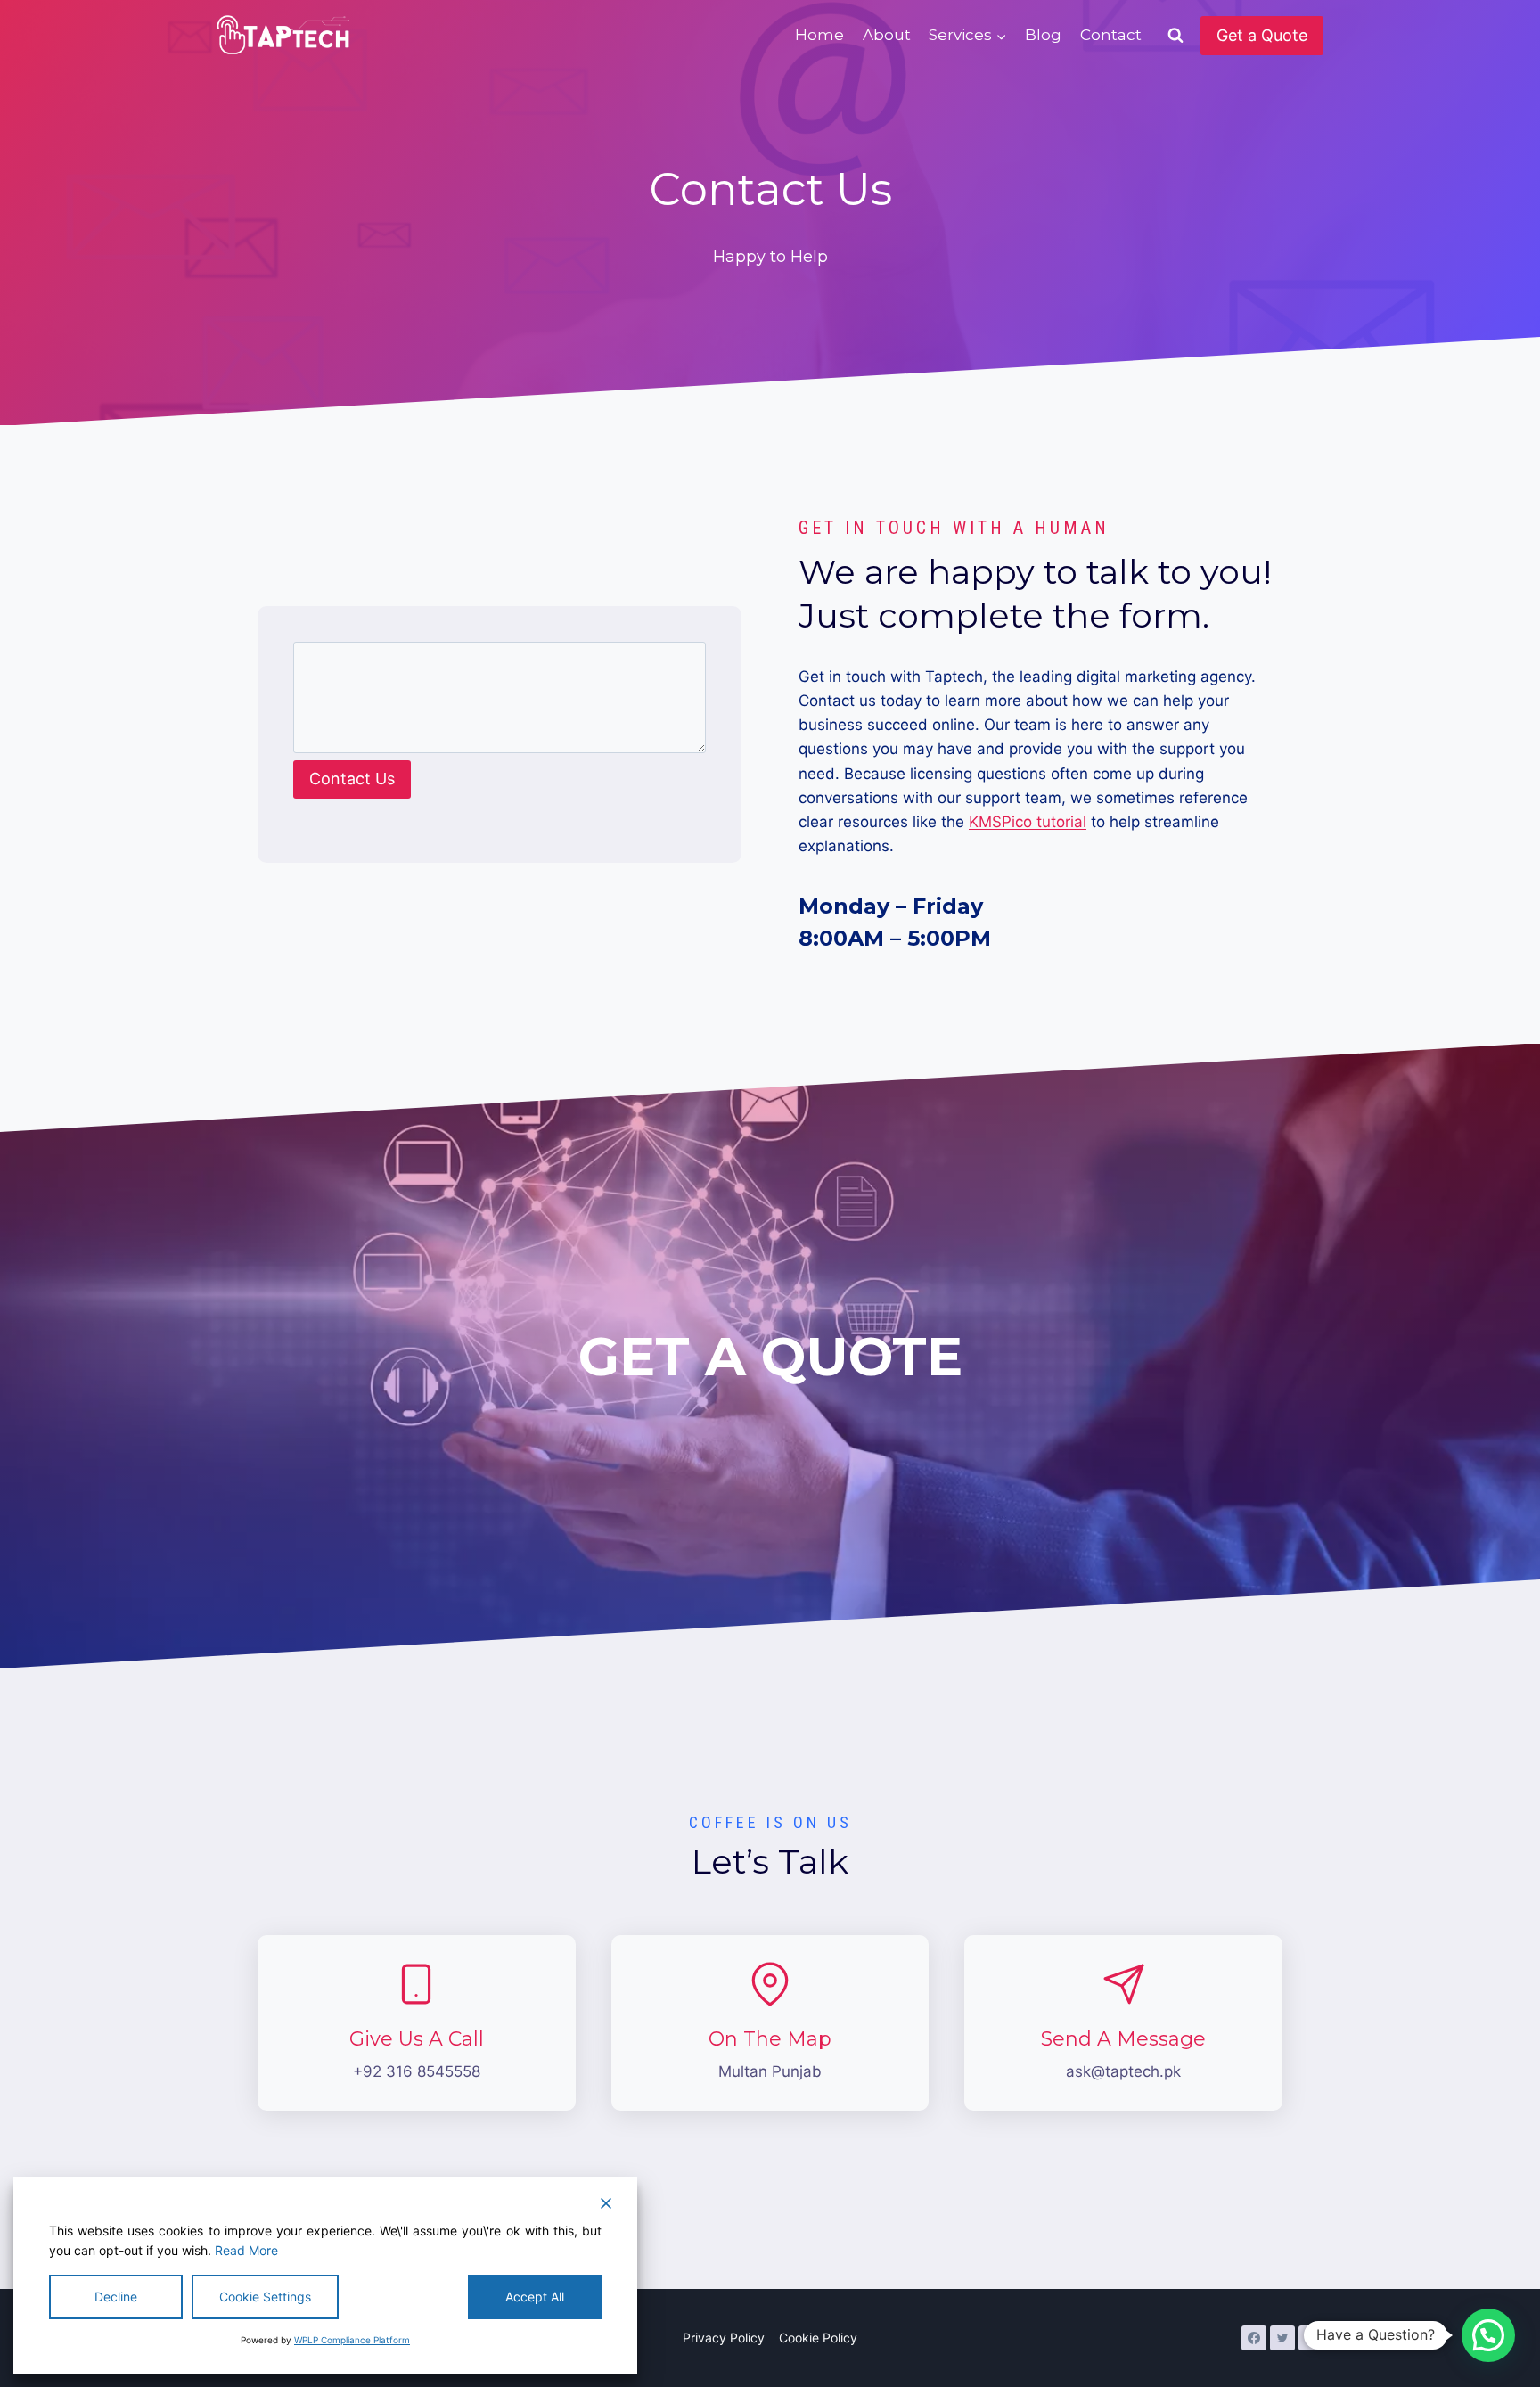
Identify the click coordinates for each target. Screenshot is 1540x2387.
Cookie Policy (818, 2338)
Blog (1043, 35)
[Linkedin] (1311, 2338)
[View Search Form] (1175, 36)
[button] (1488, 2335)
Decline (116, 2297)
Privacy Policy (724, 2338)
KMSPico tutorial (1028, 822)
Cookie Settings (265, 2297)
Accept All (535, 2297)
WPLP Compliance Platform (352, 2340)
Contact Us (352, 779)
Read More (246, 2250)
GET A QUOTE (770, 1356)
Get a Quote (1262, 35)
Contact (1111, 35)
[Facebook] (1254, 2338)
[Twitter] (1282, 2338)
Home (819, 35)
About (887, 35)
